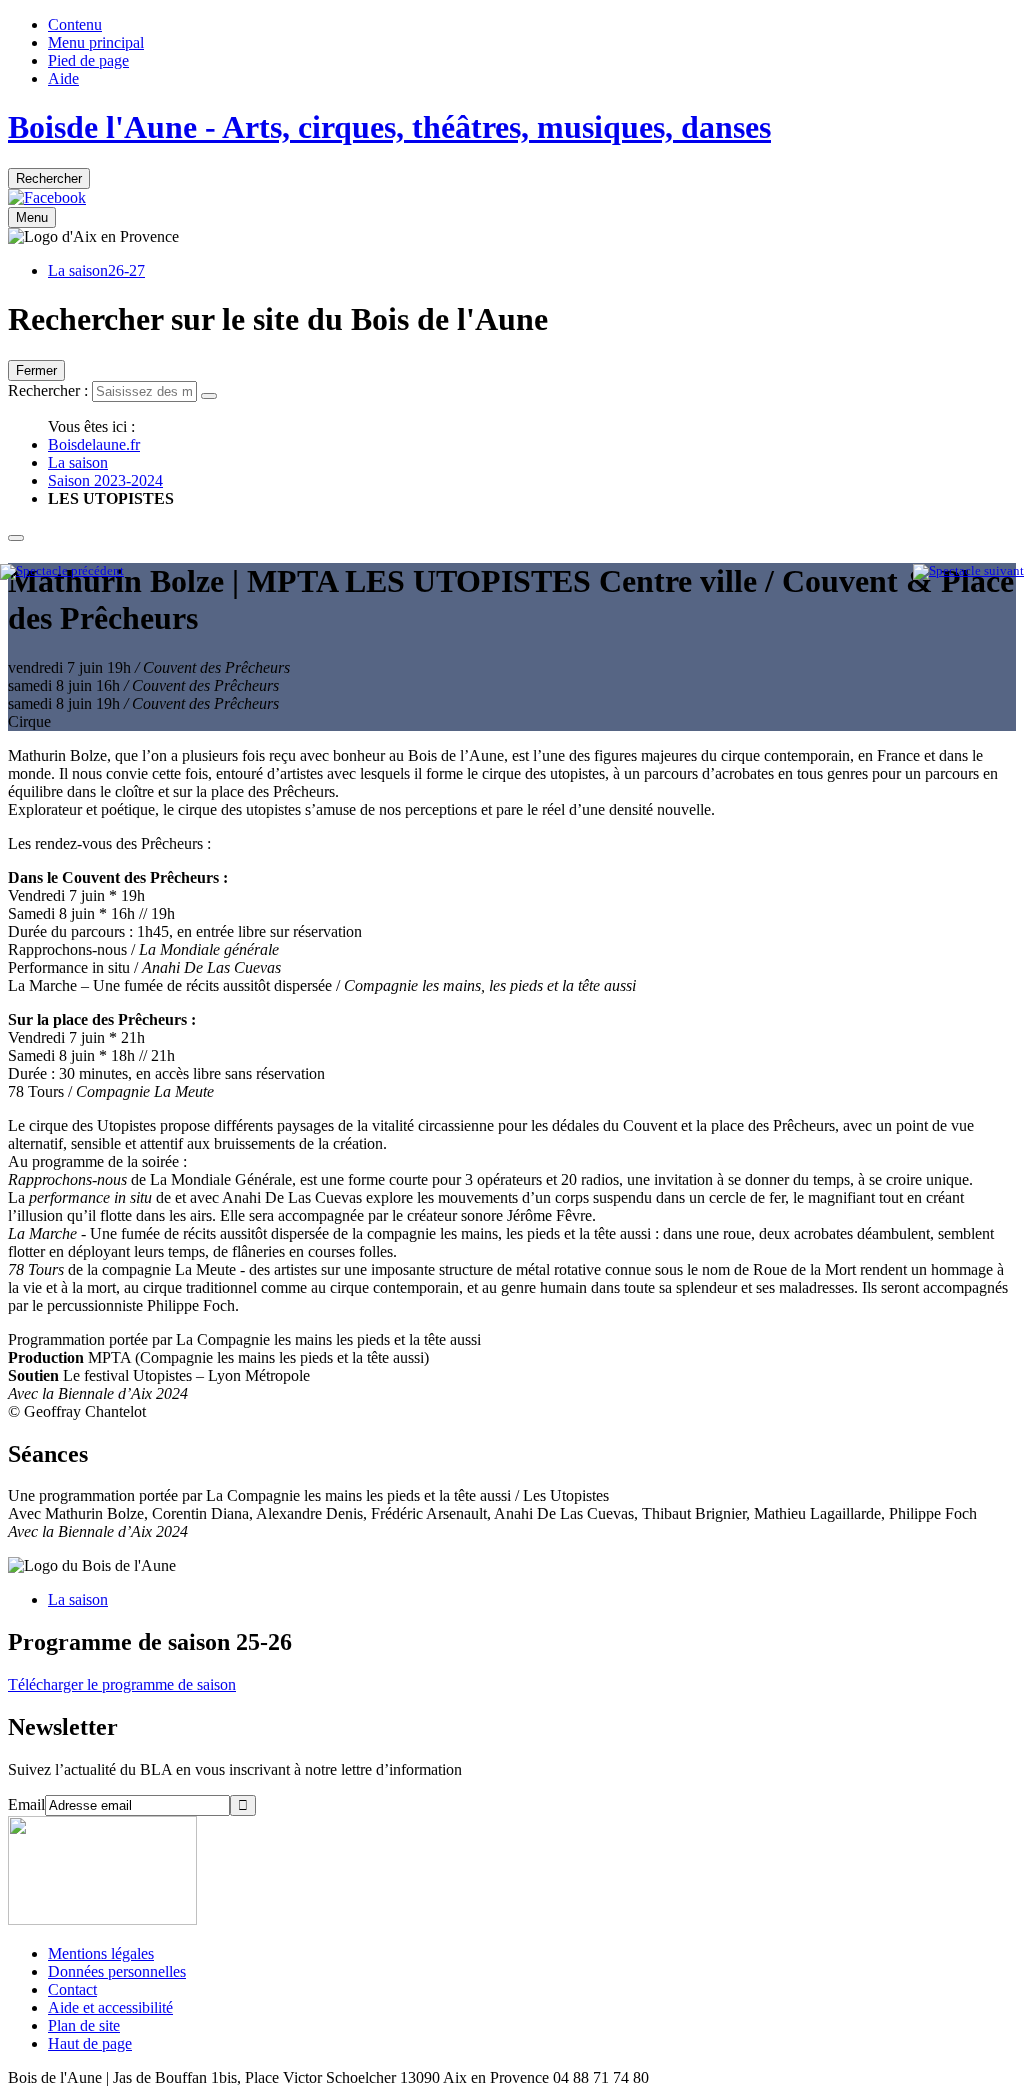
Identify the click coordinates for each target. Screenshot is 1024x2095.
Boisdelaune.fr (94, 444)
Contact (72, 1989)
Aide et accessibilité (110, 2007)
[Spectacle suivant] (968, 571)
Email (26, 1804)
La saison (78, 462)
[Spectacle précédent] (62, 571)
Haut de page (90, 2043)
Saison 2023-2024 (105, 480)
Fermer (36, 370)
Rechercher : (48, 390)
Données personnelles (117, 1971)
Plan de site (84, 2025)
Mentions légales (101, 1953)
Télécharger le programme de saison (122, 1684)
